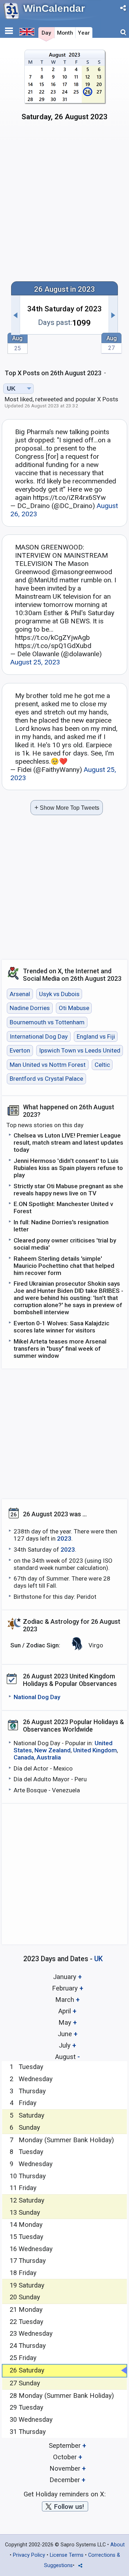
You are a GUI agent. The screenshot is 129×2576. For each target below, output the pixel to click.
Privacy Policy (29, 2555)
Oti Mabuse (74, 1008)
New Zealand (52, 1750)
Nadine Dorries (30, 1008)
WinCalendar (54, 8)
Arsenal (20, 994)
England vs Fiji (96, 1036)
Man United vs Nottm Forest (48, 1065)
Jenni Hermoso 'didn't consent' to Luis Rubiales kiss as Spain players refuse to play (68, 1168)
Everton (20, 1050)
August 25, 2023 (35, 662)
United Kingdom (95, 1750)
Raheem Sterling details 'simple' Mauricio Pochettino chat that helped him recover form (64, 1266)
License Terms (67, 2555)
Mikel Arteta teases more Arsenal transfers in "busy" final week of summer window (60, 1349)
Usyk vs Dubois (59, 994)
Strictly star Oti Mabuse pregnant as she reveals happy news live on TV (68, 1190)
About (118, 2545)
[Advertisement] (64, 205)
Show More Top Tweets (67, 807)
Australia (49, 1757)
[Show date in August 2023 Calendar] (65, 88)
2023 (64, 1538)
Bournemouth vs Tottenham (47, 1022)
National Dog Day (37, 1697)
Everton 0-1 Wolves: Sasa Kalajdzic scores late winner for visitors (61, 1327)
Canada (24, 1757)
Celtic (102, 1065)
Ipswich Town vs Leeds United (80, 1050)
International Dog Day (39, 1036)
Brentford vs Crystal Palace (46, 1079)
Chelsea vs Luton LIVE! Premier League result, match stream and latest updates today (68, 1143)
